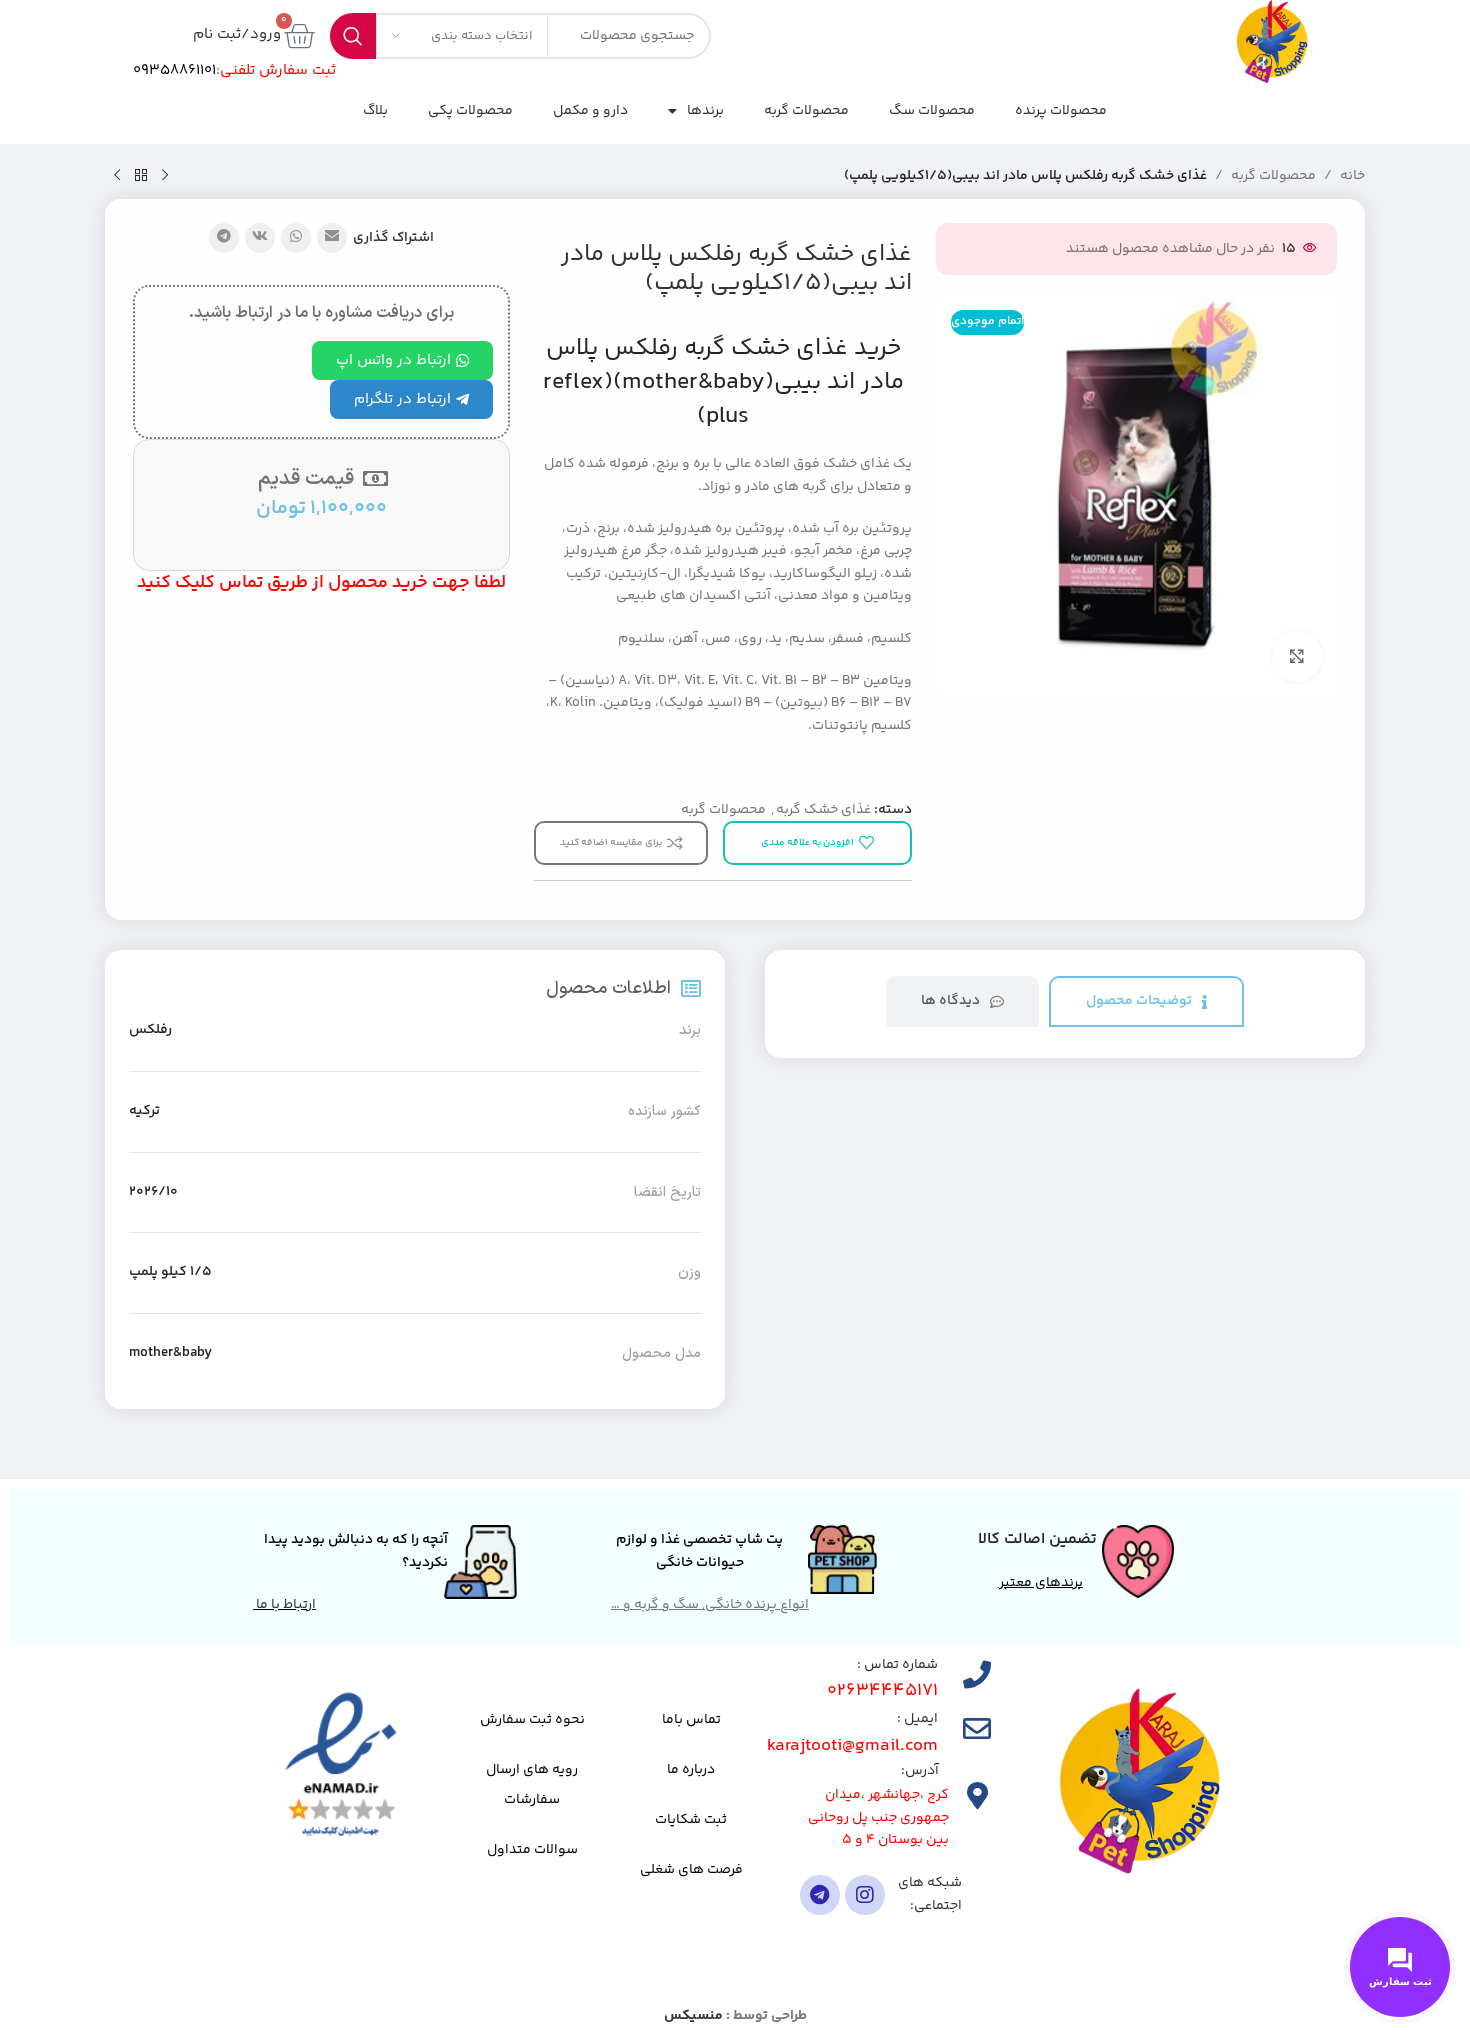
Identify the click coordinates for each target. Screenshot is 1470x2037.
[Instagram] (865, 1895)
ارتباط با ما (284, 1605)
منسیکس (693, 2016)
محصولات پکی (470, 111)
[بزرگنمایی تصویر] (1297, 656)
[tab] (1146, 1001)
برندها (705, 111)
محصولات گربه (806, 111)
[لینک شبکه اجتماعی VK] (260, 238)
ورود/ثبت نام (237, 34)
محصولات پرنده (1061, 111)
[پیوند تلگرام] (224, 238)
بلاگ (375, 111)
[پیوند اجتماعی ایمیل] (332, 238)
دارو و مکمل (590, 111)
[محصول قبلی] (165, 176)
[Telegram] (820, 1895)
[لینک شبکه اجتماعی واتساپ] (296, 238)
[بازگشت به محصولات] (141, 176)
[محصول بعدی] (117, 176)
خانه (1352, 176)
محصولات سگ (932, 111)
